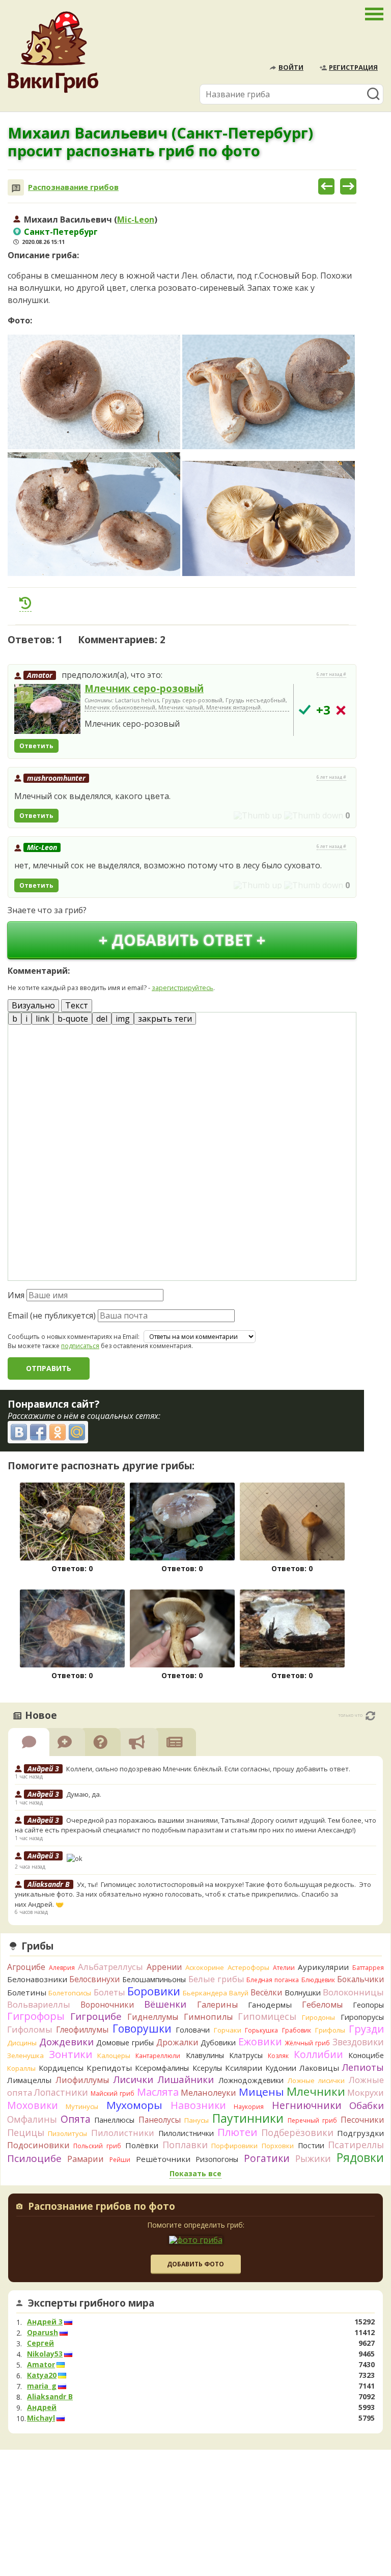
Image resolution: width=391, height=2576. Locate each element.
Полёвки (142, 2145)
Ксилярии (244, 2068)
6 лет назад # (331, 674)
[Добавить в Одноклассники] (58, 1432)
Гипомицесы (267, 2016)
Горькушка (261, 2030)
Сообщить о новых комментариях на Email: (74, 1337)
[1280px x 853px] (94, 392)
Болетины (27, 1992)
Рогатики (267, 2158)
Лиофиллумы (82, 2080)
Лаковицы (319, 2068)
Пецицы (26, 2132)
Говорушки (142, 2029)
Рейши (120, 2160)
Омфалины (32, 2119)
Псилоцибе (34, 2158)
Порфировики (234, 2146)
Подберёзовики (297, 2132)
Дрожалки (177, 2042)
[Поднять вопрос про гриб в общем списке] (25, 603)
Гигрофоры (36, 2016)
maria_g (42, 2386)
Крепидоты (109, 2068)
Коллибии (318, 2054)
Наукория (249, 2107)
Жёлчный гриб (307, 2043)
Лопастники (61, 2092)
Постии (311, 2145)
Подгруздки (360, 2133)
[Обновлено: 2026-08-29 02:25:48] (370, 1716)
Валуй (239, 1993)
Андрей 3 (45, 2322)
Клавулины (205, 2055)
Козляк (278, 2056)
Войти (291, 67)
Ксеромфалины (162, 2068)
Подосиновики (38, 2145)
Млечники (316, 2091)
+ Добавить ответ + (182, 940)
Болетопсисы (70, 1993)
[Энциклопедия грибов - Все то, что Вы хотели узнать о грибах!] (53, 52)
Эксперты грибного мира (91, 2303)
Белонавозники (37, 1979)
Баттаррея (368, 1968)
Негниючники (307, 2105)
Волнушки (303, 1993)
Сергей (40, 2343)
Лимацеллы (29, 2080)
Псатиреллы (356, 2145)
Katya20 (42, 2375)
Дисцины (22, 2043)
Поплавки (185, 2145)
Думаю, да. (84, 1794)
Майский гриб (113, 2093)
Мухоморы (134, 2105)
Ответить (36, 746)
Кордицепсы (61, 2068)
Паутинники (248, 2118)
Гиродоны (318, 2017)
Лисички (133, 2079)
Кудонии (281, 2068)
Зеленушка (25, 2056)
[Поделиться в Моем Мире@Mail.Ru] (77, 1432)
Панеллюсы (114, 2120)
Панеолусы (160, 2120)
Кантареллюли (158, 2056)
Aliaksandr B (50, 2397)
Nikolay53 (45, 2354)
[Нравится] (258, 815)
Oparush (43, 2333)
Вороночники (107, 2005)
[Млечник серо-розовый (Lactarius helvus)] (47, 709)
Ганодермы (270, 2005)
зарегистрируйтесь (183, 988)
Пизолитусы (67, 2133)
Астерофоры (248, 1967)
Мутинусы (82, 2106)
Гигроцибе (96, 2016)
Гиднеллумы (153, 2017)
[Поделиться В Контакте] (19, 1432)
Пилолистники (123, 2133)
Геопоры (368, 2005)
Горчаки (228, 2030)
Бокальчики (360, 1979)
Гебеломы (322, 2005)
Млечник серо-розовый (144, 688)
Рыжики (313, 2158)
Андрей (42, 2407)
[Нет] (341, 710)
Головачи (193, 2030)
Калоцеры (114, 2056)
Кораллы (21, 2068)
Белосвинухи (94, 1979)
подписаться (80, 1346)
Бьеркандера (205, 1993)
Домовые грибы (125, 2043)
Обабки (367, 2105)
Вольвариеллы (39, 2004)
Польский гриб (97, 2146)
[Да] (305, 710)
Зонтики (71, 2054)
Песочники (362, 2120)
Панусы (197, 2120)
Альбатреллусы (110, 1967)
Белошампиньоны (154, 1979)
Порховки (278, 2146)
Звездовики (358, 2042)
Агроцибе (26, 1967)
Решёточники (163, 2159)
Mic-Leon (136, 220)
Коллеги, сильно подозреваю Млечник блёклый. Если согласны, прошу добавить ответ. (208, 1769)
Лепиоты (363, 2067)
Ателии (284, 1968)
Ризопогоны (217, 2159)
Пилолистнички (186, 2133)
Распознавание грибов (73, 187)
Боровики (154, 1991)
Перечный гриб (312, 2120)
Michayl (41, 2418)
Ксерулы (207, 2068)
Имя (16, 1295)
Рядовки (360, 2157)
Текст (77, 1005)
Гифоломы (30, 2029)
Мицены (261, 2092)
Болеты (109, 1992)
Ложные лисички (316, 2080)
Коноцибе (366, 2055)
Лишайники (186, 2079)
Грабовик (297, 2030)
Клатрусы (246, 2055)
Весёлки (266, 1992)
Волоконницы (353, 1992)
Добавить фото (195, 2264)
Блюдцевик (318, 1980)
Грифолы (330, 2030)
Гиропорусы (362, 2017)
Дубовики (218, 2043)
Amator (40, 675)
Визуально (33, 1005)
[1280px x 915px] (94, 514)
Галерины (217, 2005)
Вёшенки (165, 2004)
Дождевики (66, 2041)
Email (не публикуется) (52, 1316)
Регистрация (353, 67)
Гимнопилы (208, 2017)
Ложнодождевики (251, 2080)
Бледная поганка (273, 1980)
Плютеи (237, 2132)
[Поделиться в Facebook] (38, 1432)
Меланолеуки (208, 2093)
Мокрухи (366, 2092)
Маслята (158, 2092)
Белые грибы (216, 1979)
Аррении (164, 1967)
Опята (76, 2119)
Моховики (33, 2105)
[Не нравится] (314, 815)
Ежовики (260, 2041)
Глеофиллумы (82, 2030)
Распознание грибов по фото (102, 2207)
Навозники (198, 2105)
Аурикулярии (323, 1967)
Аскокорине (205, 1967)
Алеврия (62, 1968)
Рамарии (86, 2159)
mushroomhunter (56, 778)
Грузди (366, 2029)
